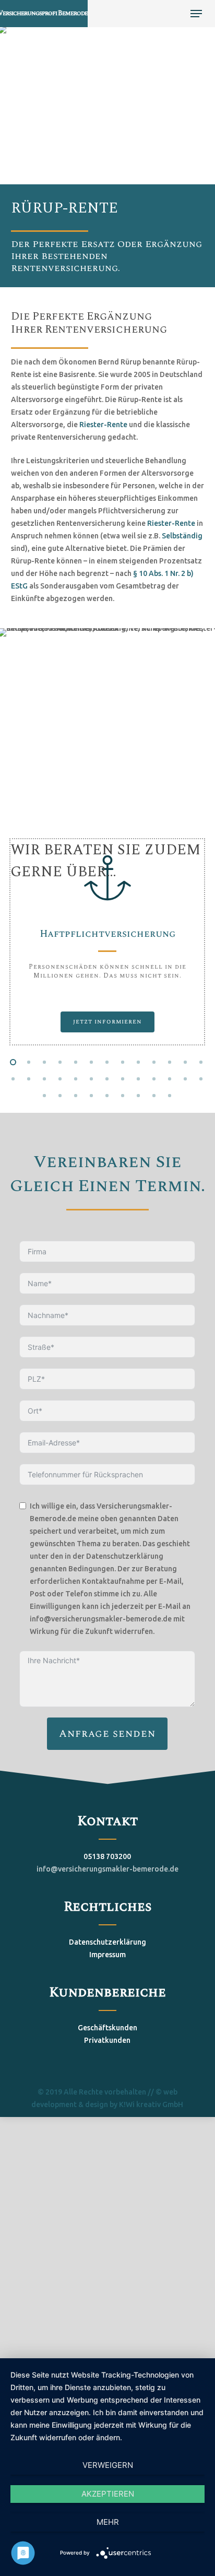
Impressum (107, 1955)
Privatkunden (107, 2040)
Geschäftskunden (107, 2028)
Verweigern (108, 2465)
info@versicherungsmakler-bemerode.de (107, 1869)
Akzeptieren (108, 2494)
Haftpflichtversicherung (107, 934)
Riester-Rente (103, 425)
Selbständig (182, 536)
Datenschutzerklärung (107, 1942)
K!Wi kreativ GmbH (151, 2104)
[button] (196, 14)
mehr (108, 2522)
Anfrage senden (107, 1734)
